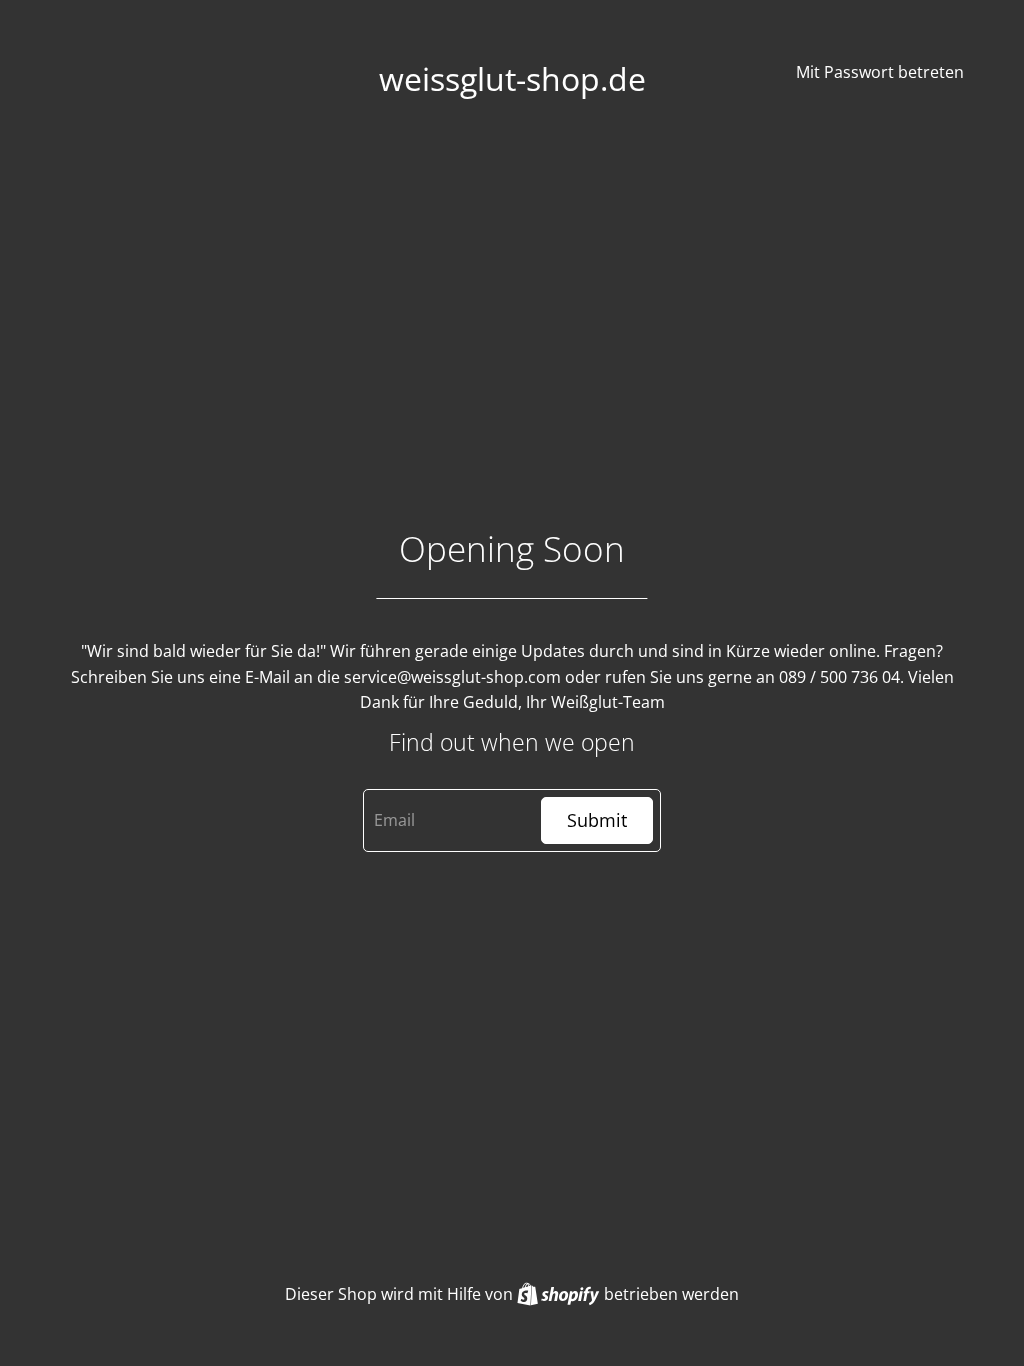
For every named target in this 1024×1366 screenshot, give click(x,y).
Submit (597, 820)
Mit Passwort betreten (880, 72)
